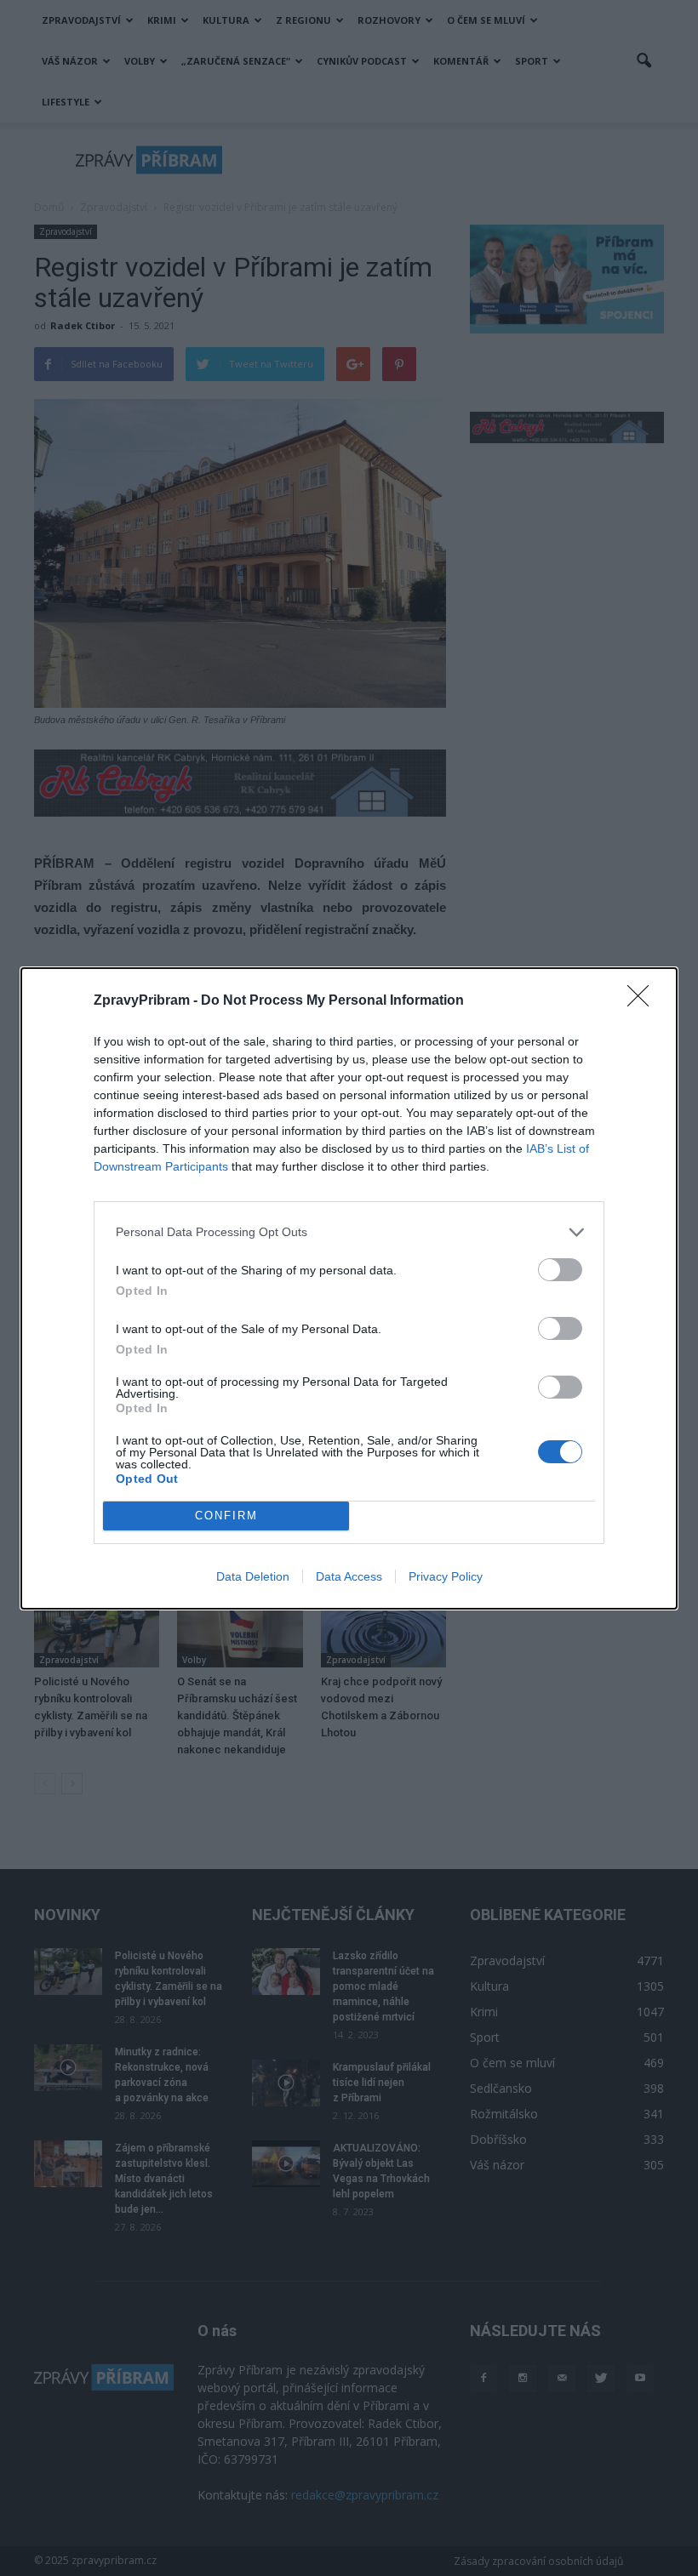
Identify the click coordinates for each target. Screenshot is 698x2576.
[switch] (560, 1270)
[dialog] (349, 1288)
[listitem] (349, 1232)
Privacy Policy (446, 1576)
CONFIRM (226, 1516)
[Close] (644, 1001)
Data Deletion (253, 1576)
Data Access (349, 1576)
